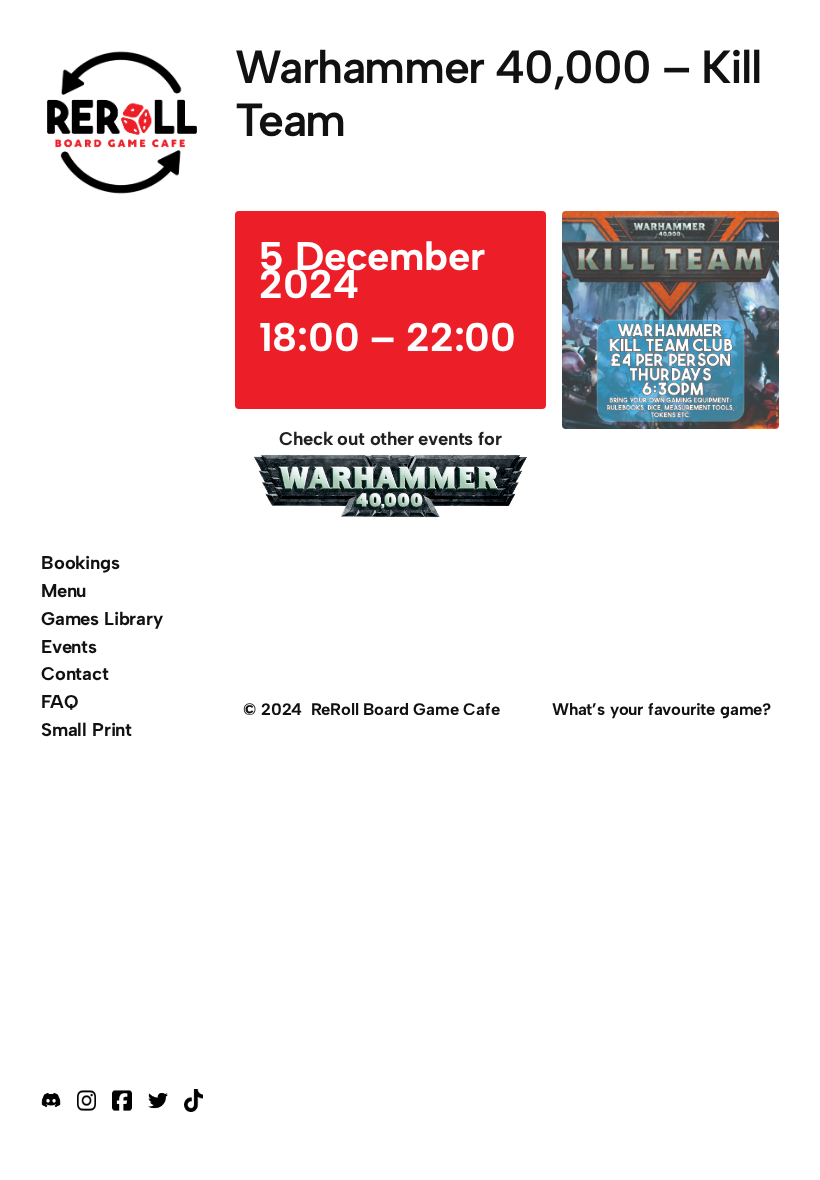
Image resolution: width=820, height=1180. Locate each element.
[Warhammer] (390, 490)
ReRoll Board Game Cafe (405, 709)
